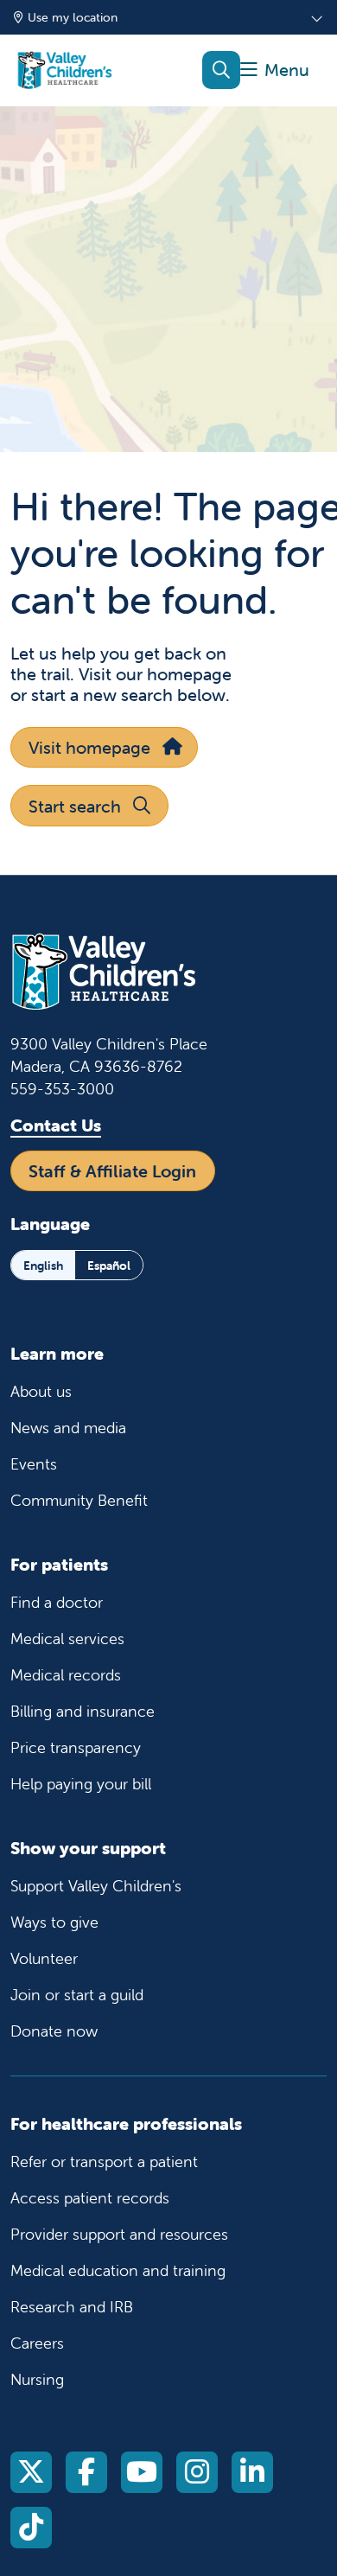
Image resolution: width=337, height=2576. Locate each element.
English (43, 1266)
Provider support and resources (119, 2234)
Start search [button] (75, 806)
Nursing (37, 2379)
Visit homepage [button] (89, 747)
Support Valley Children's (96, 1886)
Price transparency (76, 1747)
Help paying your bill (81, 1784)
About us (41, 1391)
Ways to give (54, 1922)
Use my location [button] (73, 17)
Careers (37, 2343)
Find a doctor (57, 1602)
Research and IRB (72, 2307)
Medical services (67, 1639)
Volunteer (44, 1958)
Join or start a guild (77, 1995)
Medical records (66, 1675)
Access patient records (90, 2198)
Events (34, 1464)
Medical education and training (118, 2270)
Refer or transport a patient (104, 2162)
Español (109, 1266)
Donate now (54, 2031)
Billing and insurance (83, 1711)
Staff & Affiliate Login (112, 1171)
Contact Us (56, 1125)
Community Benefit (79, 1500)
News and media (68, 1428)
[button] (275, 70)
